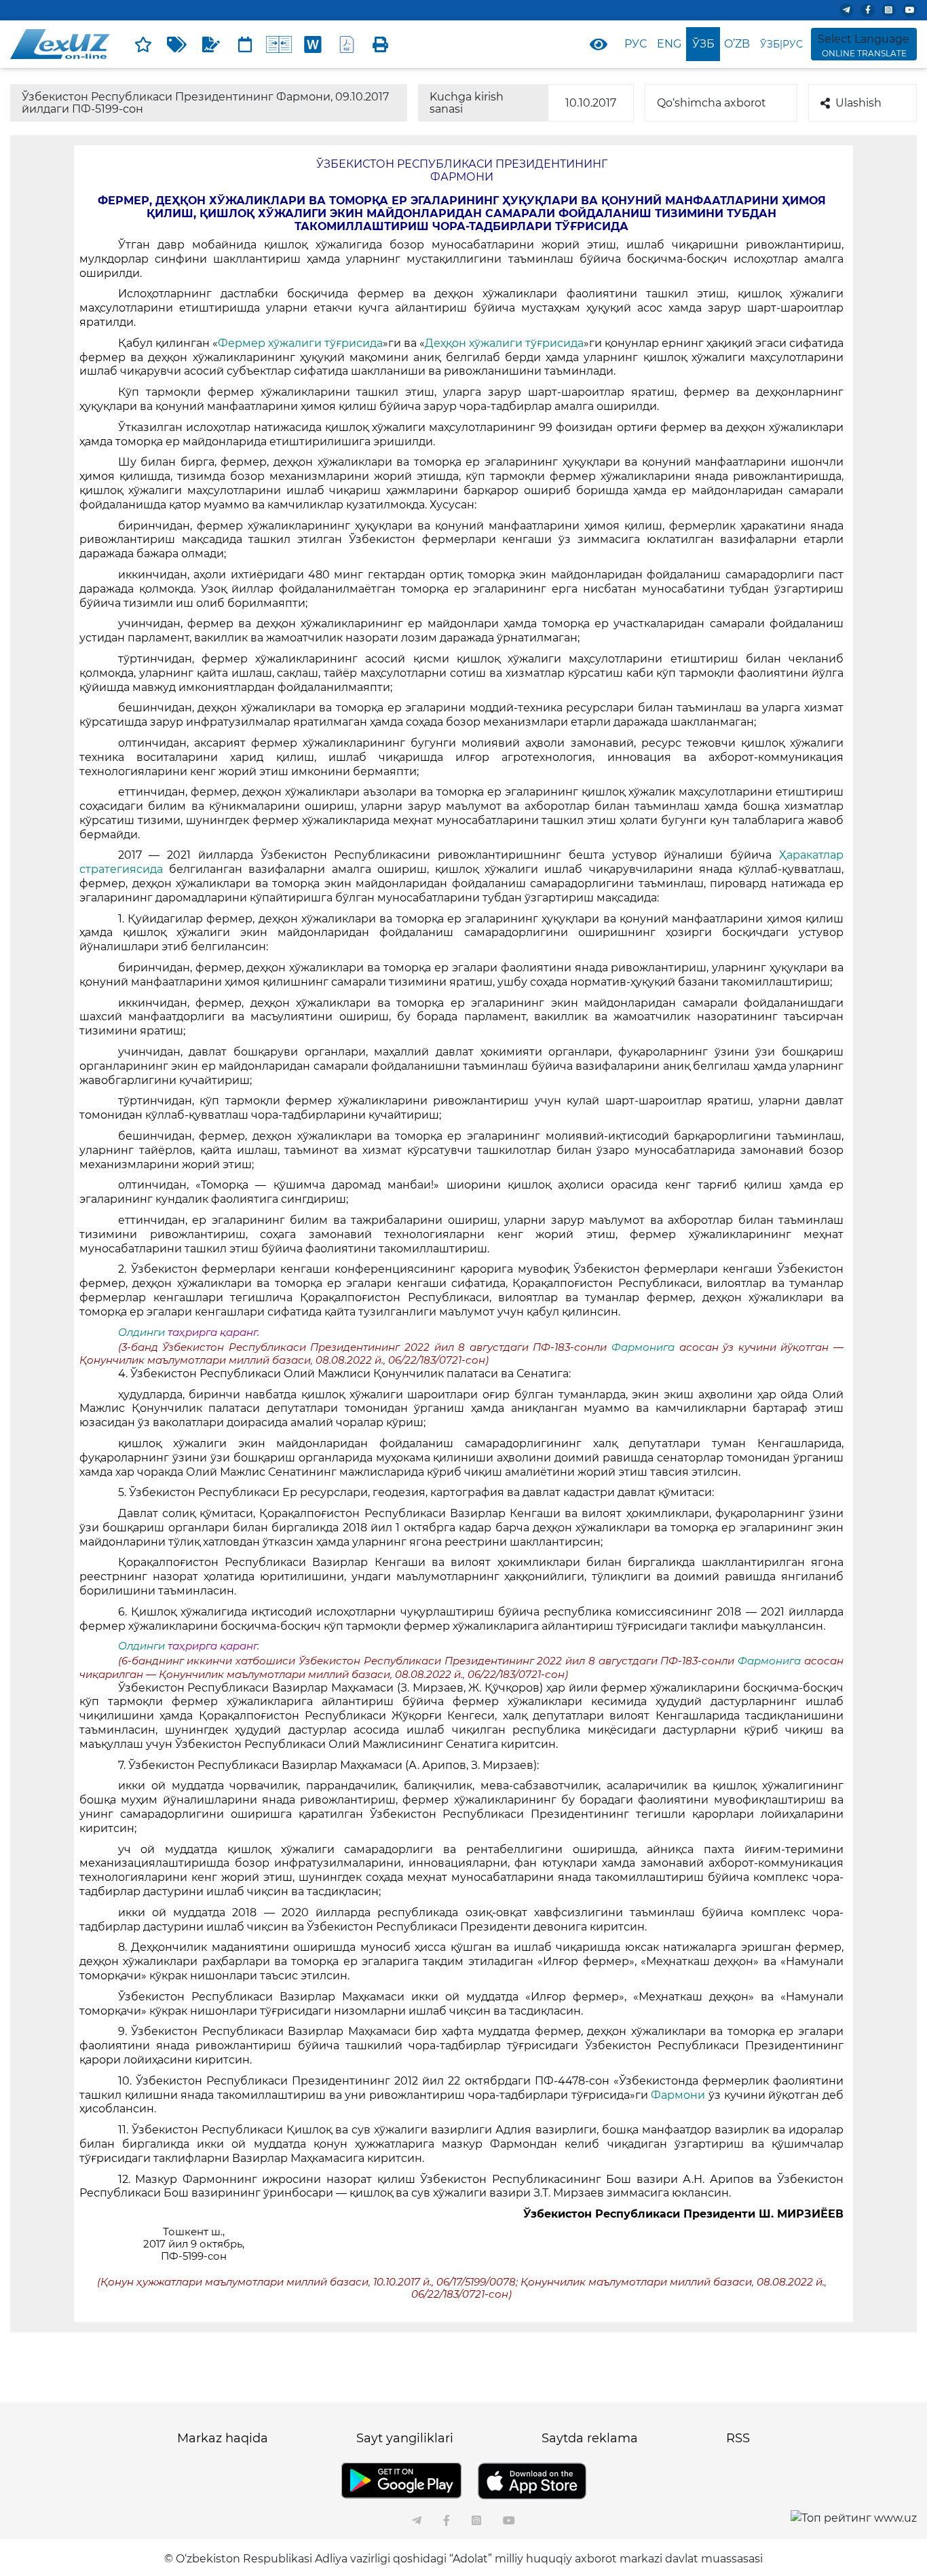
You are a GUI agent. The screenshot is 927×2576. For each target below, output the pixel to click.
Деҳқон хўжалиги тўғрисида (504, 343)
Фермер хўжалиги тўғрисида (300, 343)
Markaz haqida (223, 2438)
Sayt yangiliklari (405, 2438)
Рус (636, 44)
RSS (738, 2438)
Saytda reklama (590, 2438)
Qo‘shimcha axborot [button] (712, 103)
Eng (669, 44)
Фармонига (643, 1347)
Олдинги (141, 1332)
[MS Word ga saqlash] (313, 44)
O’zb (737, 44)
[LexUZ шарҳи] (211, 44)
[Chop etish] (381, 44)
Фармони (678, 2095)
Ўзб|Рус (781, 44)
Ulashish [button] (858, 103)
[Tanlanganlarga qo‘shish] (143, 44)
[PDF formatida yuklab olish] (347, 44)
